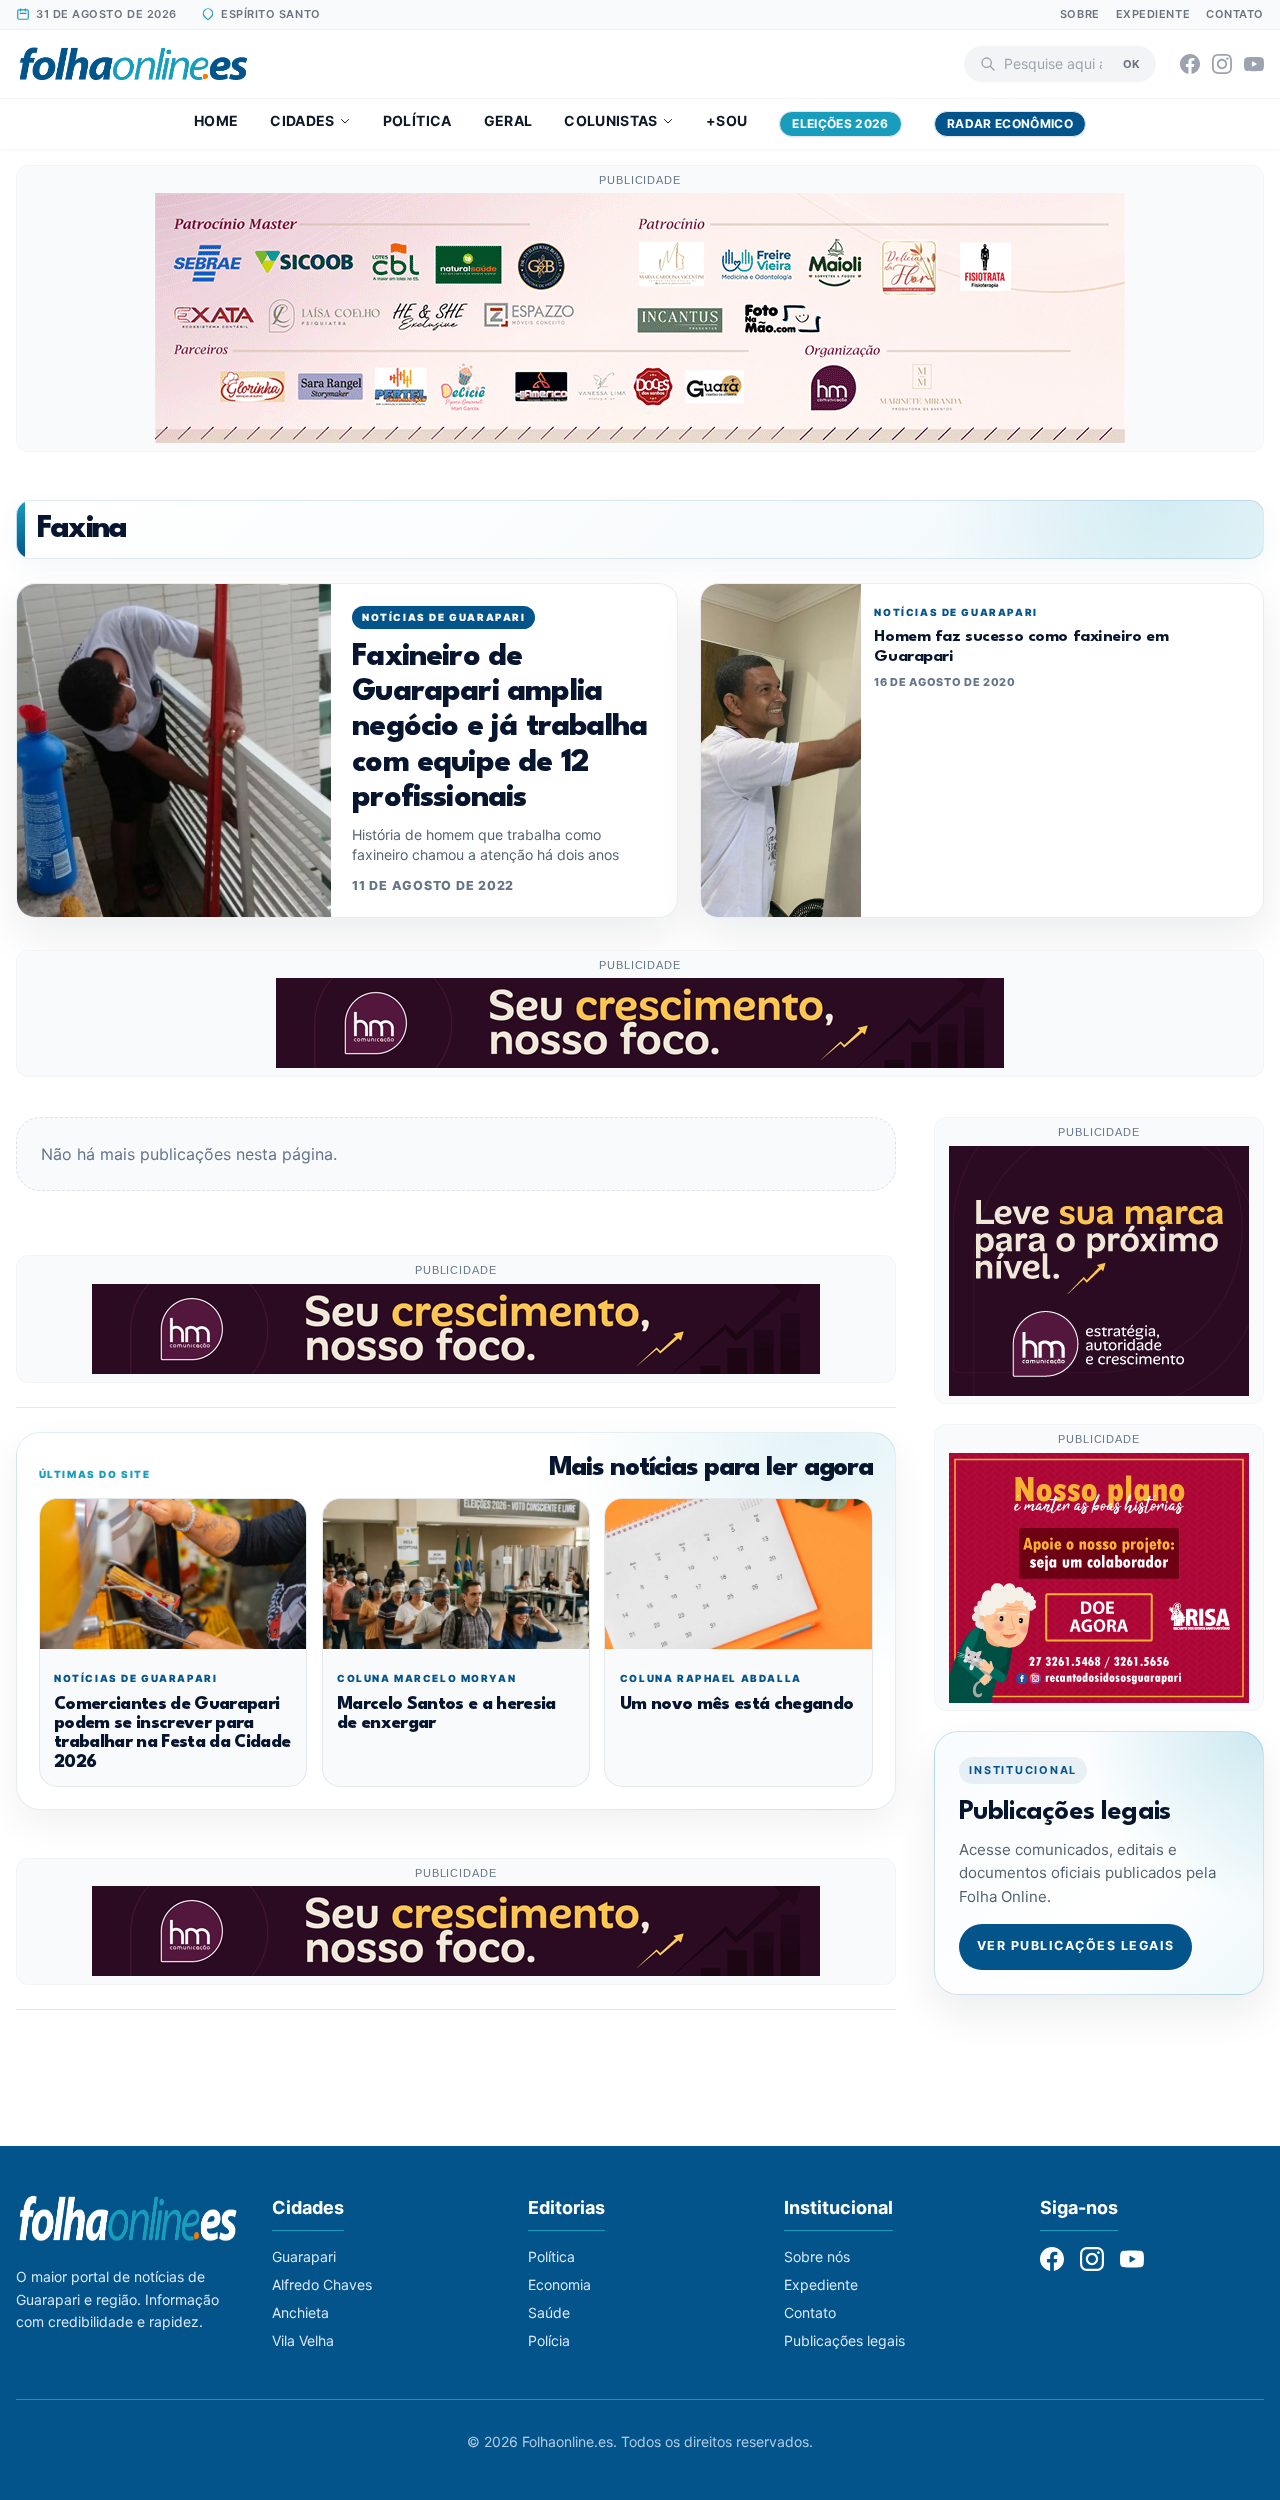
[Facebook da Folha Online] (1190, 64)
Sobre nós (817, 2256)
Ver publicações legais (1076, 1946)
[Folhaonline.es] (133, 64)
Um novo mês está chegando (736, 1704)
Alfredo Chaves (322, 2284)
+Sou (726, 120)
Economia (559, 2284)
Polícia (549, 2340)
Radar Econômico (1010, 123)
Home (216, 120)
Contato (1235, 14)
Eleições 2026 (840, 123)
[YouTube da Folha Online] (1254, 64)
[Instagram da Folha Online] (1222, 64)
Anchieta (300, 2312)
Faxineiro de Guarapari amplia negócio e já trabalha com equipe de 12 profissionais (499, 727)
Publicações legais (844, 2340)
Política (417, 120)
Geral (508, 120)
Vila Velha (303, 2340)
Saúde (549, 2312)
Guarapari (304, 2256)
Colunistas (611, 120)
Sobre (1080, 14)
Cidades (302, 120)
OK (1131, 63)
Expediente (1153, 14)
